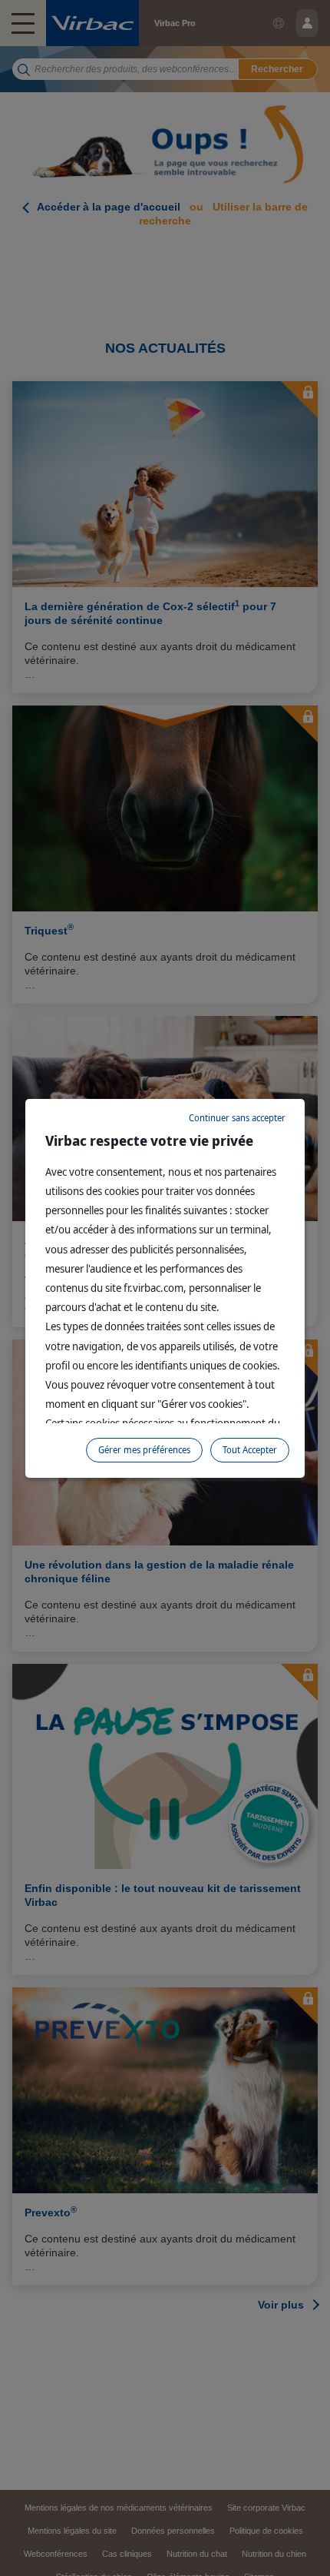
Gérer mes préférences (144, 1450)
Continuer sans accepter (237, 1118)
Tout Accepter (250, 1450)
